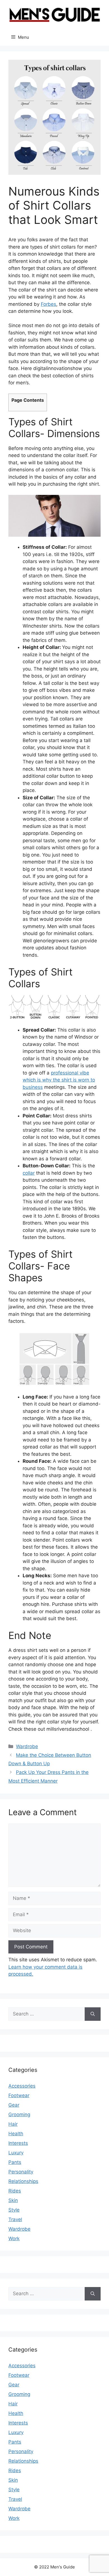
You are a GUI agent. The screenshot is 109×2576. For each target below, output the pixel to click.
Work (14, 2238)
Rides (15, 2191)
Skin (13, 2200)
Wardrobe (27, 1746)
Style (14, 2210)
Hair (13, 2124)
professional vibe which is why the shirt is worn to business (59, 1080)
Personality (21, 2172)
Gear (14, 2105)
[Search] (93, 2014)
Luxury (16, 2153)
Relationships (23, 2181)
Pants (15, 2162)
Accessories (22, 2086)
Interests (18, 2143)
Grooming (19, 2114)
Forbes (48, 304)
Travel (15, 2219)
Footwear (19, 2095)
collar (29, 1173)
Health (16, 2134)
